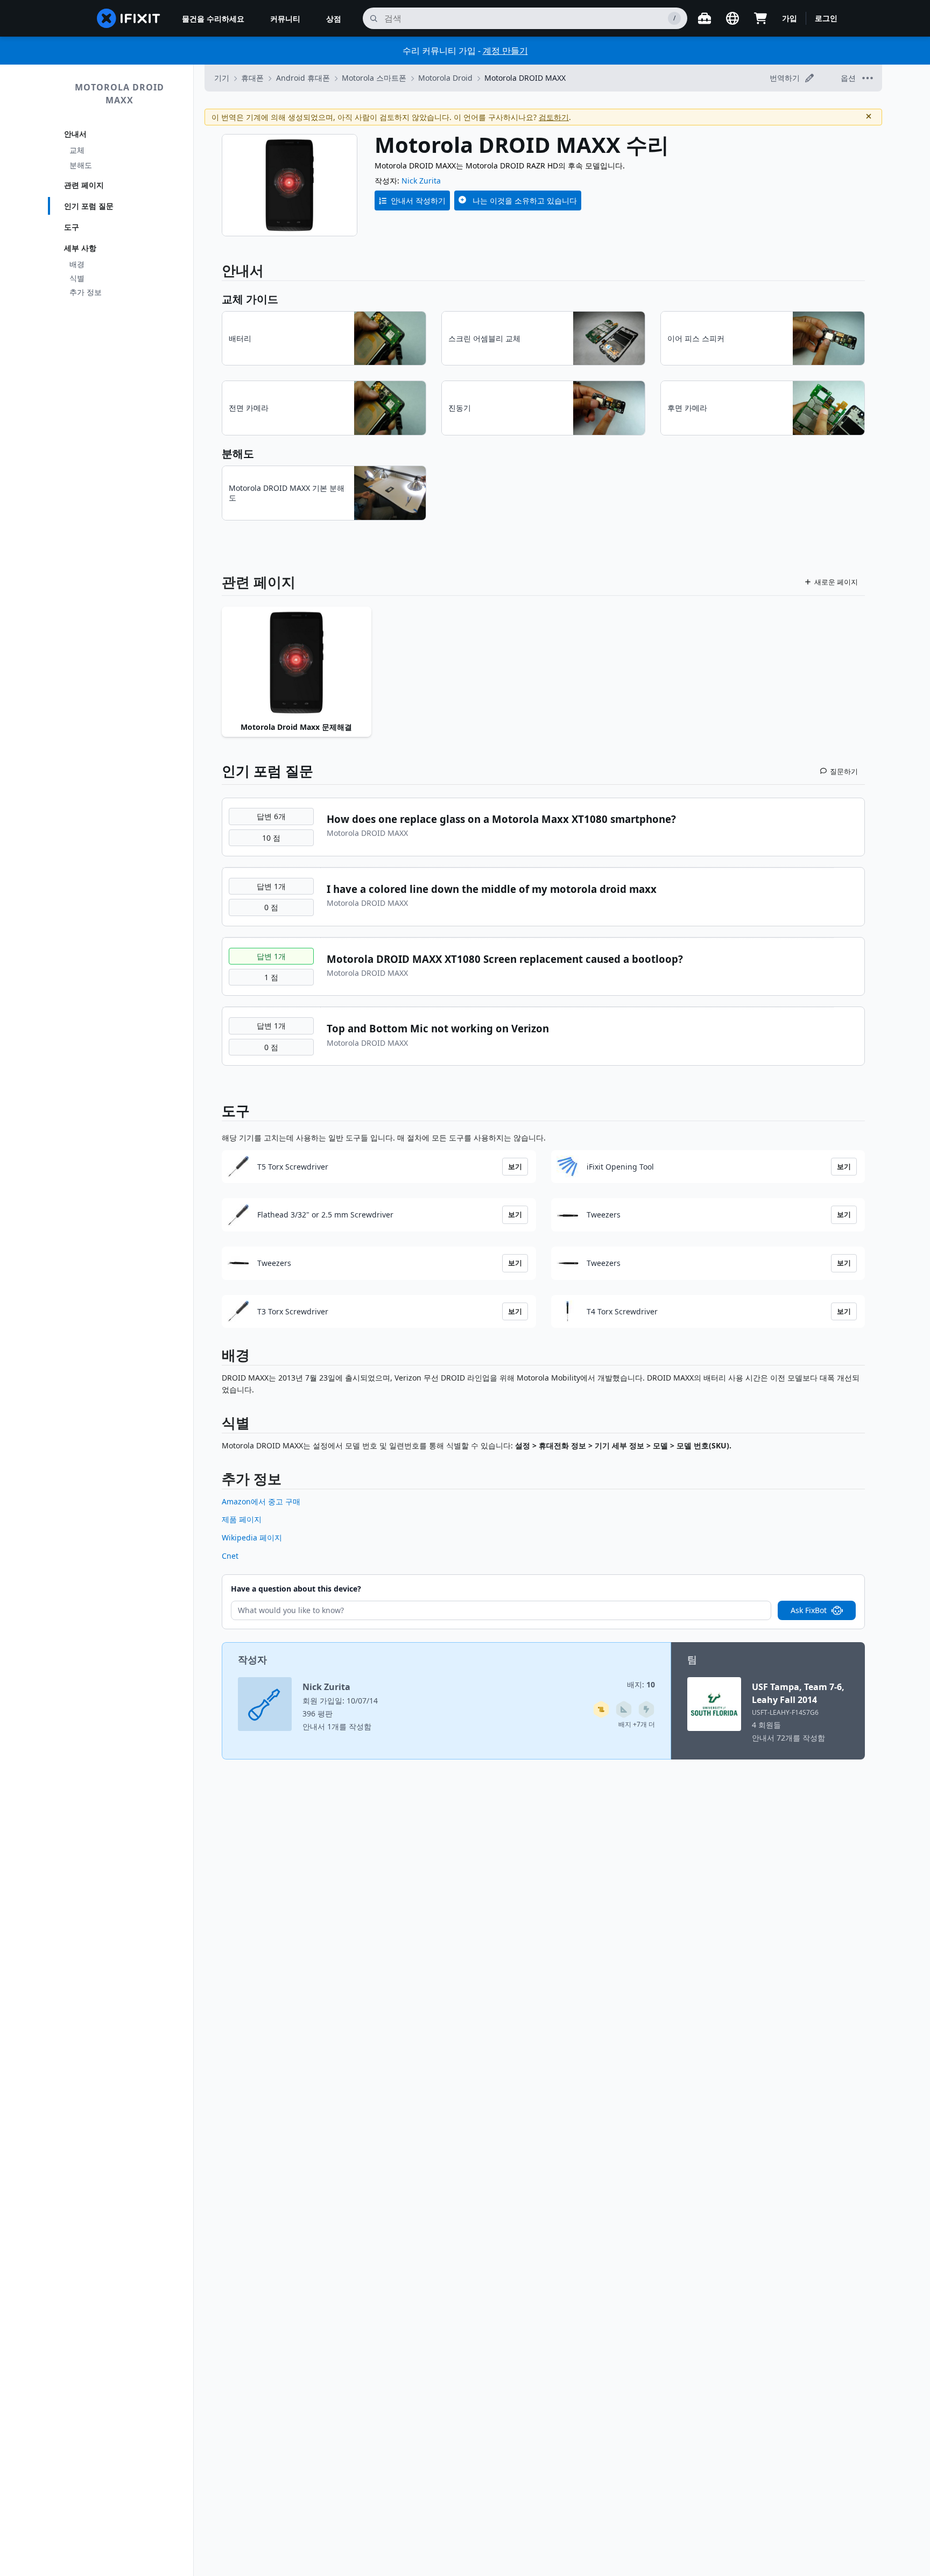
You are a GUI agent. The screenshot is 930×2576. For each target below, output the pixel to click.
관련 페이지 (84, 185)
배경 (77, 264)
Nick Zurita (421, 181)
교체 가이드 (250, 299)
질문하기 (844, 771)
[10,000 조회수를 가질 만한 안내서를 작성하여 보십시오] (601, 1709)
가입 (790, 18)
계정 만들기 (505, 51)
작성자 (252, 1659)
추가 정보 (86, 292)
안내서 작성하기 (418, 200)
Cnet (230, 1556)
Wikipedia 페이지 (252, 1537)
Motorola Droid (445, 78)
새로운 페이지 (836, 582)
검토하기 (554, 117)
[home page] (129, 18)
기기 (222, 78)
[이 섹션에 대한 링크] (216, 1357)
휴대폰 (252, 78)
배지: (641, 1684)
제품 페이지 (242, 1519)
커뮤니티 (285, 19)
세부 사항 (80, 248)
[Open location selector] (732, 18)
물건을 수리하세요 (213, 19)
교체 (77, 150)
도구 (72, 227)
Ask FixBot (809, 1610)
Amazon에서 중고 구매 (261, 1501)
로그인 (826, 18)
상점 (334, 19)
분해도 (81, 165)
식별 (77, 278)
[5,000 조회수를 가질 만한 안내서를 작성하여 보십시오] (646, 1709)
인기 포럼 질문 (89, 206)
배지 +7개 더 (637, 1724)
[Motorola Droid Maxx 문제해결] (297, 663)
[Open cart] (760, 18)
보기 (515, 1166)
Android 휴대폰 (303, 78)
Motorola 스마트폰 (374, 78)
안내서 (75, 134)
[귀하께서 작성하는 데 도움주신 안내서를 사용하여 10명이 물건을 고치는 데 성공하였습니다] (624, 1709)
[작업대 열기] (704, 18)
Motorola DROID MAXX (119, 94)
